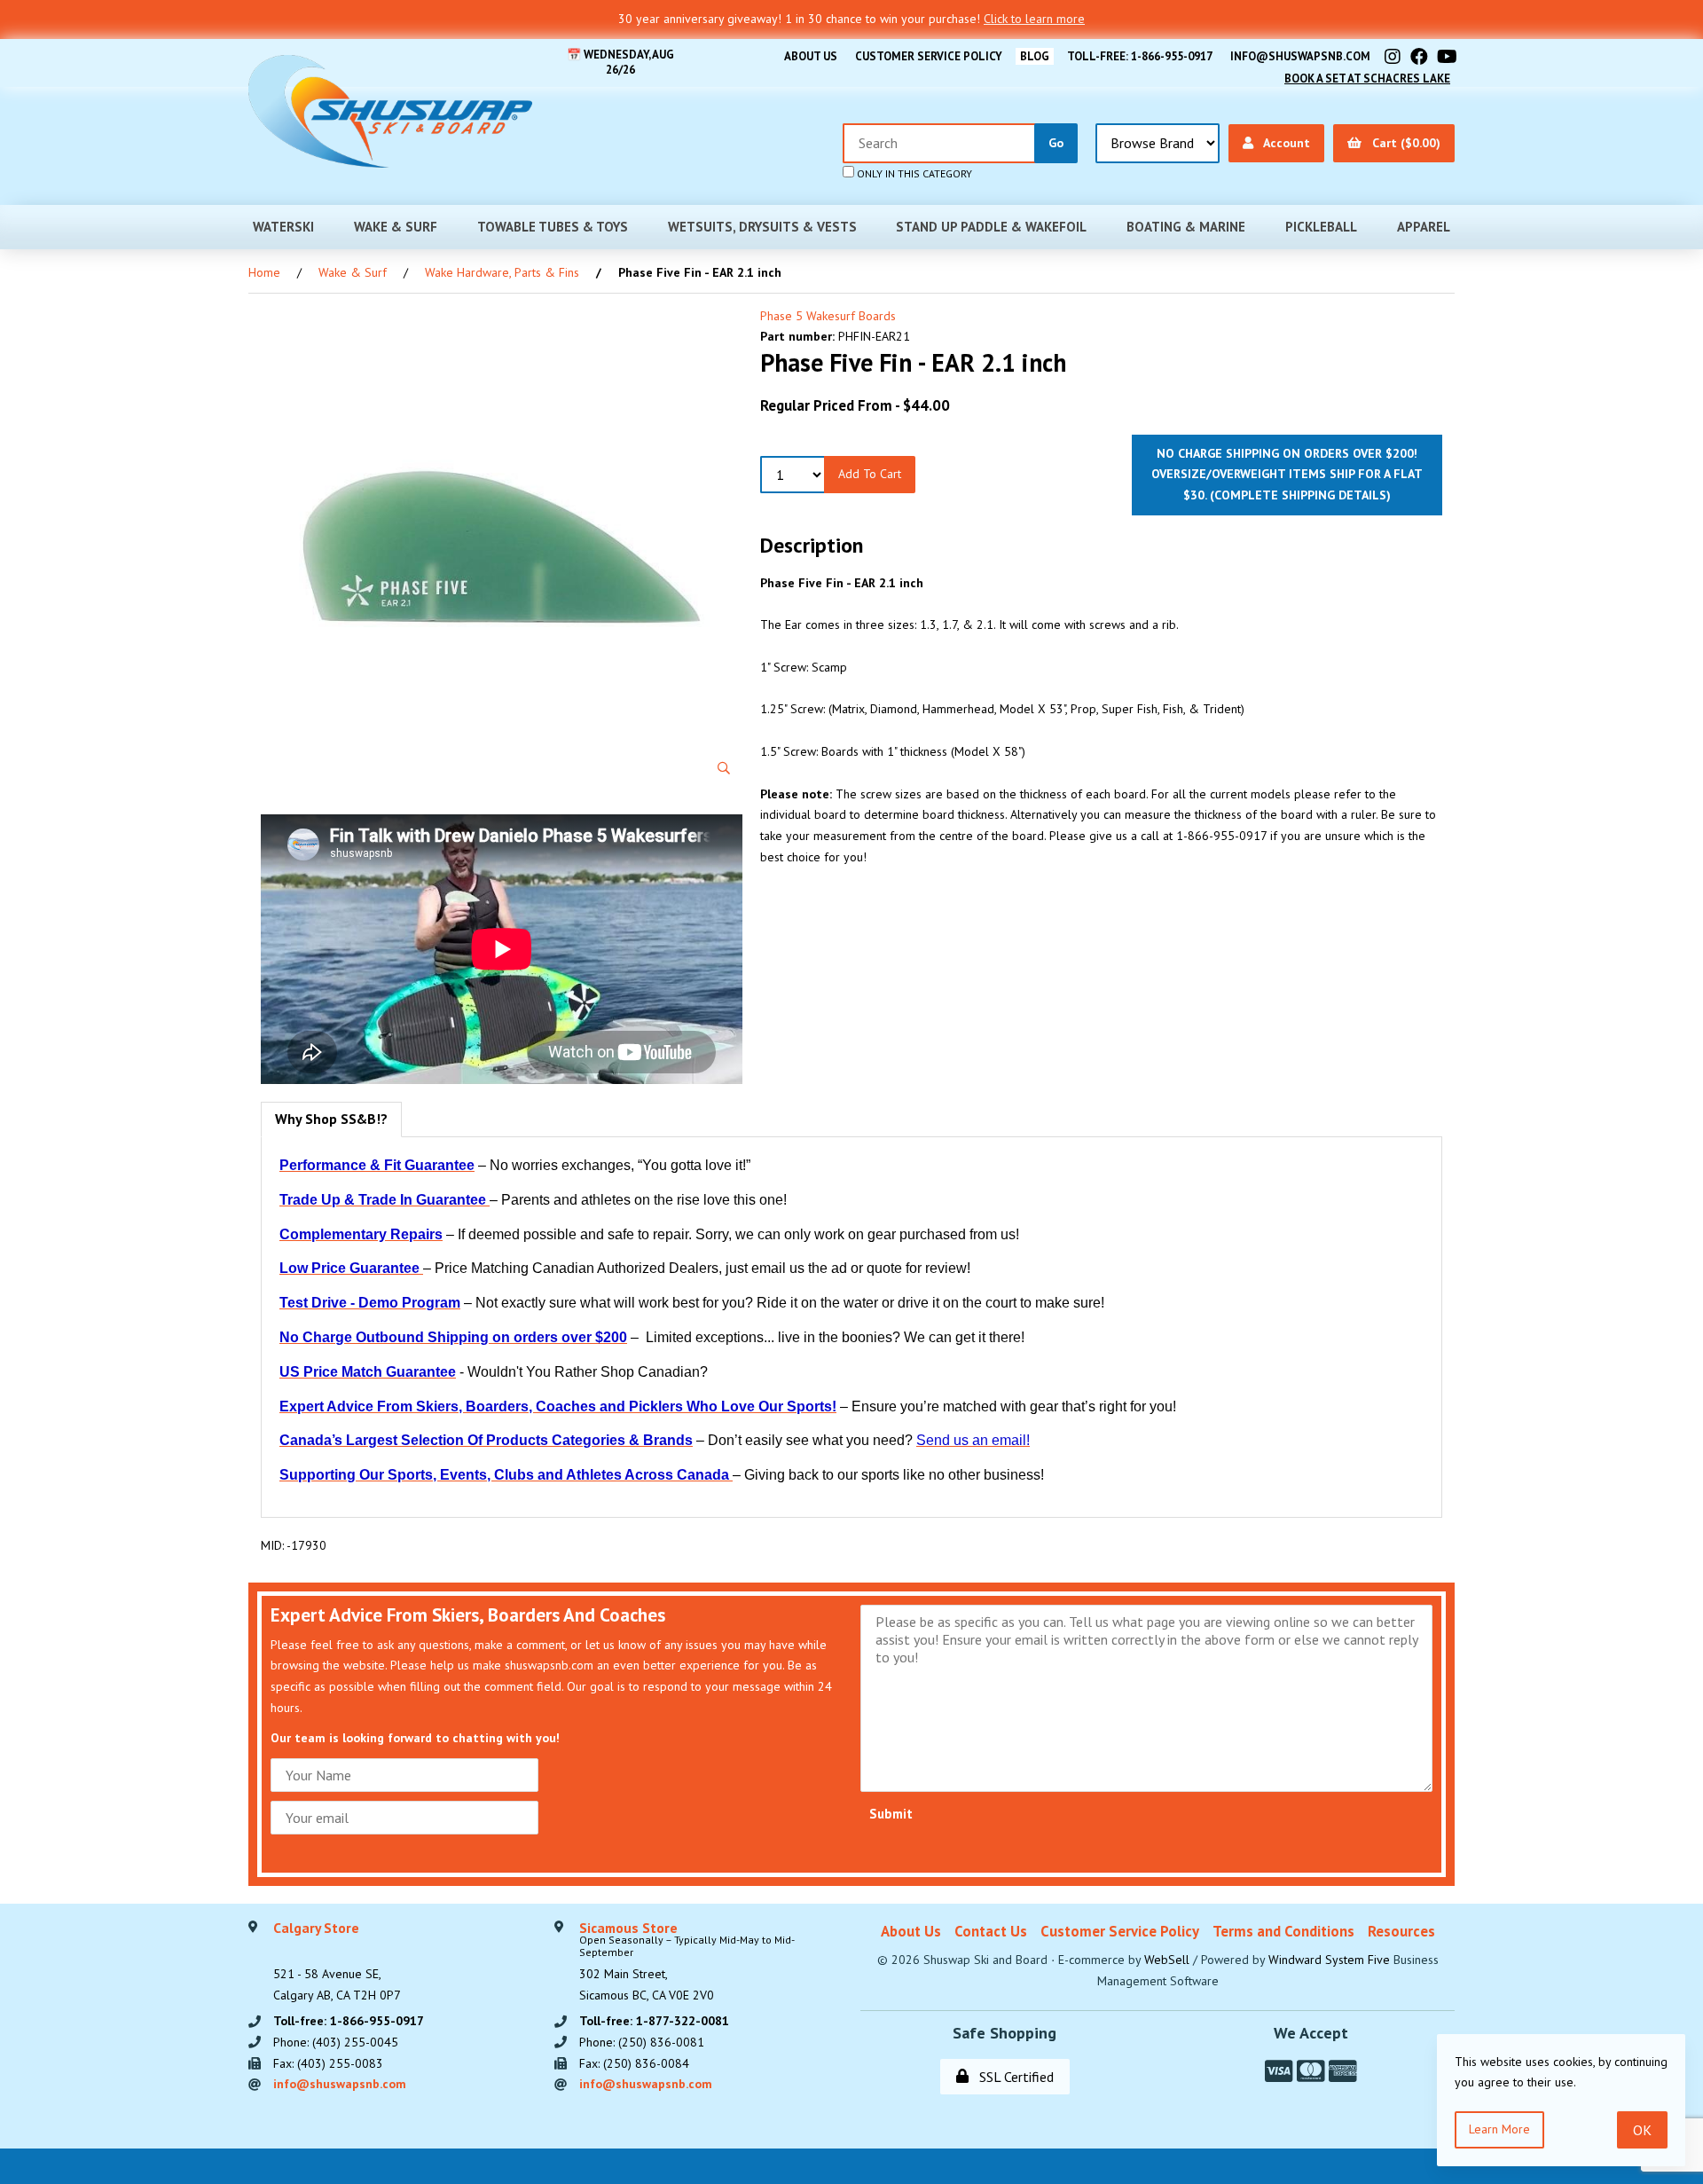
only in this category (913, 173)
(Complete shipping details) (1300, 495)
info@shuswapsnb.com (1300, 56)
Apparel (1424, 227)
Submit (891, 1814)
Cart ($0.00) (1403, 143)
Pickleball (1321, 227)
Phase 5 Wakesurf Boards (828, 316)
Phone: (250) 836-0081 (642, 2042)
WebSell (1167, 1960)
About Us (811, 56)
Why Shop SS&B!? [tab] (331, 1119)
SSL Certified (1013, 2077)
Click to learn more (1034, 19)
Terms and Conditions (1283, 1931)
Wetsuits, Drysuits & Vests (762, 227)
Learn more (1499, 2129)
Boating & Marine (1186, 227)
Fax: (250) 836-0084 (634, 2063)
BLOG (1035, 56)
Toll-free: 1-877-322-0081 (654, 2021)
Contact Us (991, 1931)
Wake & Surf (396, 227)
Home (264, 272)
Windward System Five (1329, 1960)
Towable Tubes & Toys (553, 227)
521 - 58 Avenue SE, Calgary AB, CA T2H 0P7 (337, 1962)
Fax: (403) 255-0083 (328, 2063)
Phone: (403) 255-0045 (336, 2042)
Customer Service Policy (929, 56)
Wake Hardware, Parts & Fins (502, 272)
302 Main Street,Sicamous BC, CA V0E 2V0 (687, 1962)
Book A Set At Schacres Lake (1367, 79)
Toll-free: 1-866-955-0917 (1140, 56)
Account (1283, 143)
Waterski (283, 227)
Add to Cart (870, 474)
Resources (1401, 1931)
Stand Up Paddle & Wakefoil (991, 227)
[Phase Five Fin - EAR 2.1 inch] (502, 547)
